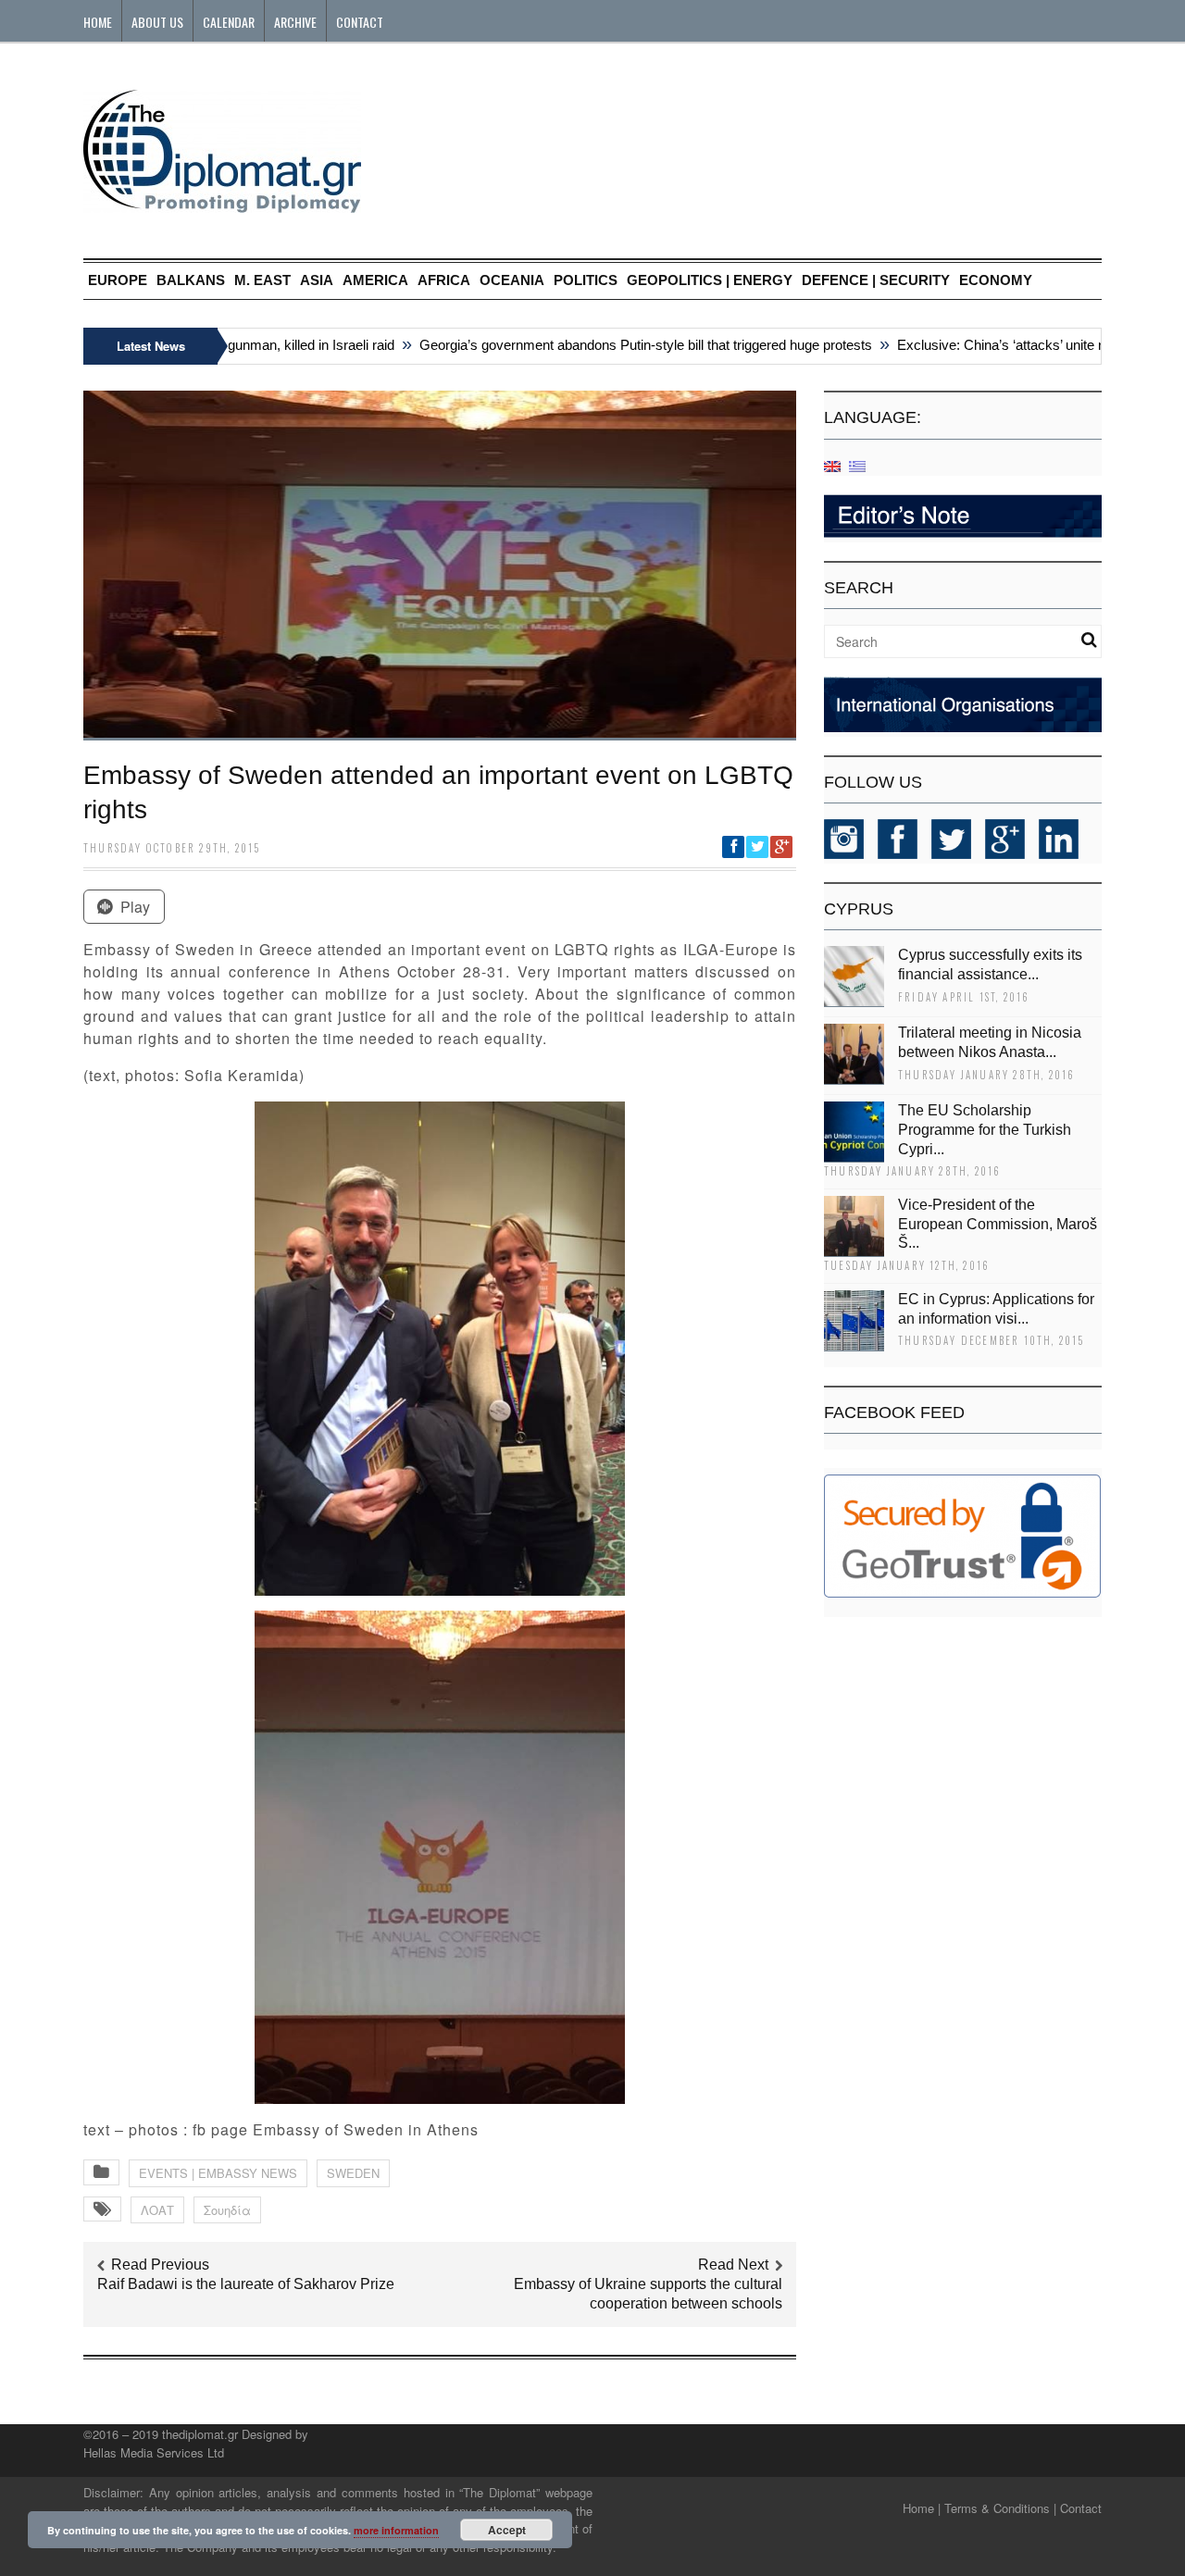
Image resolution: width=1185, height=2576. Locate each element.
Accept (507, 2530)
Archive (295, 22)
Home (98, 22)
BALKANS (191, 280)
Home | (922, 2508)
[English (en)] (832, 465)
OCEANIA (512, 280)
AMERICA (375, 280)
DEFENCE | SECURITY (876, 280)
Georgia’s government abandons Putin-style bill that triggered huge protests (615, 345)
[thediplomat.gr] (222, 204)
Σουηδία (227, 2210)
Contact (360, 22)
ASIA (317, 280)
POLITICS (586, 280)
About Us (157, 22)
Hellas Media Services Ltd (154, 2452)
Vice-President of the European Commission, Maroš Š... (998, 1224)
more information (396, 2530)
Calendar (229, 22)
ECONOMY (996, 280)
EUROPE (118, 280)
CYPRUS (859, 909)
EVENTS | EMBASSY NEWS (218, 2173)
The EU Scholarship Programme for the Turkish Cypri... (985, 1130)
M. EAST (262, 280)
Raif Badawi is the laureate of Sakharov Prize (246, 2284)
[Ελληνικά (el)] (857, 465)
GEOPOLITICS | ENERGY (710, 280)
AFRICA (444, 280)
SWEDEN (353, 2173)
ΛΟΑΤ (157, 2210)
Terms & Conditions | (1000, 2508)
